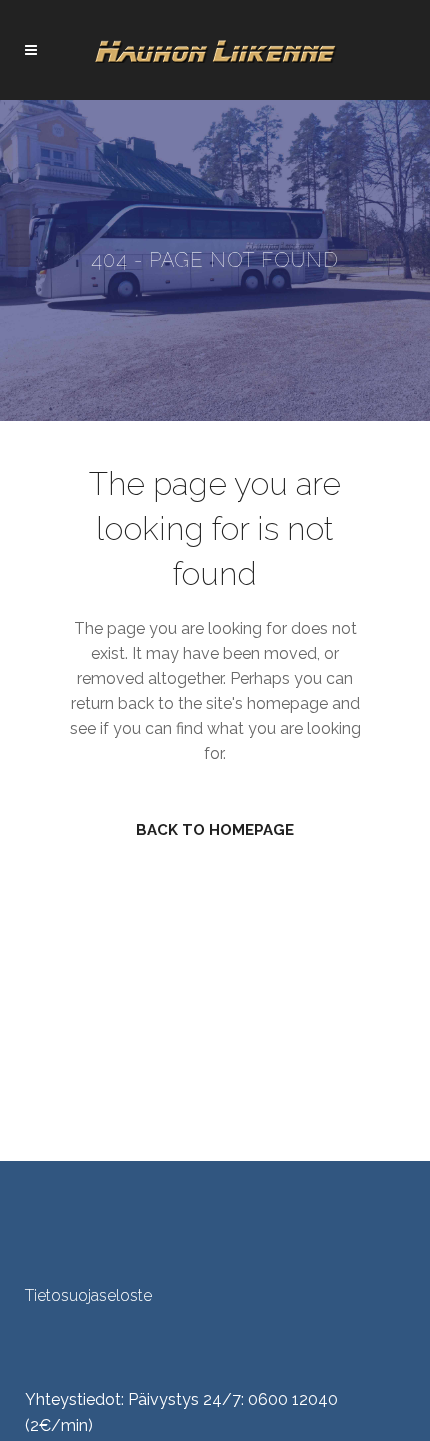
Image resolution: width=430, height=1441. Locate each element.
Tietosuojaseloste (88, 1295)
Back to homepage (215, 830)
